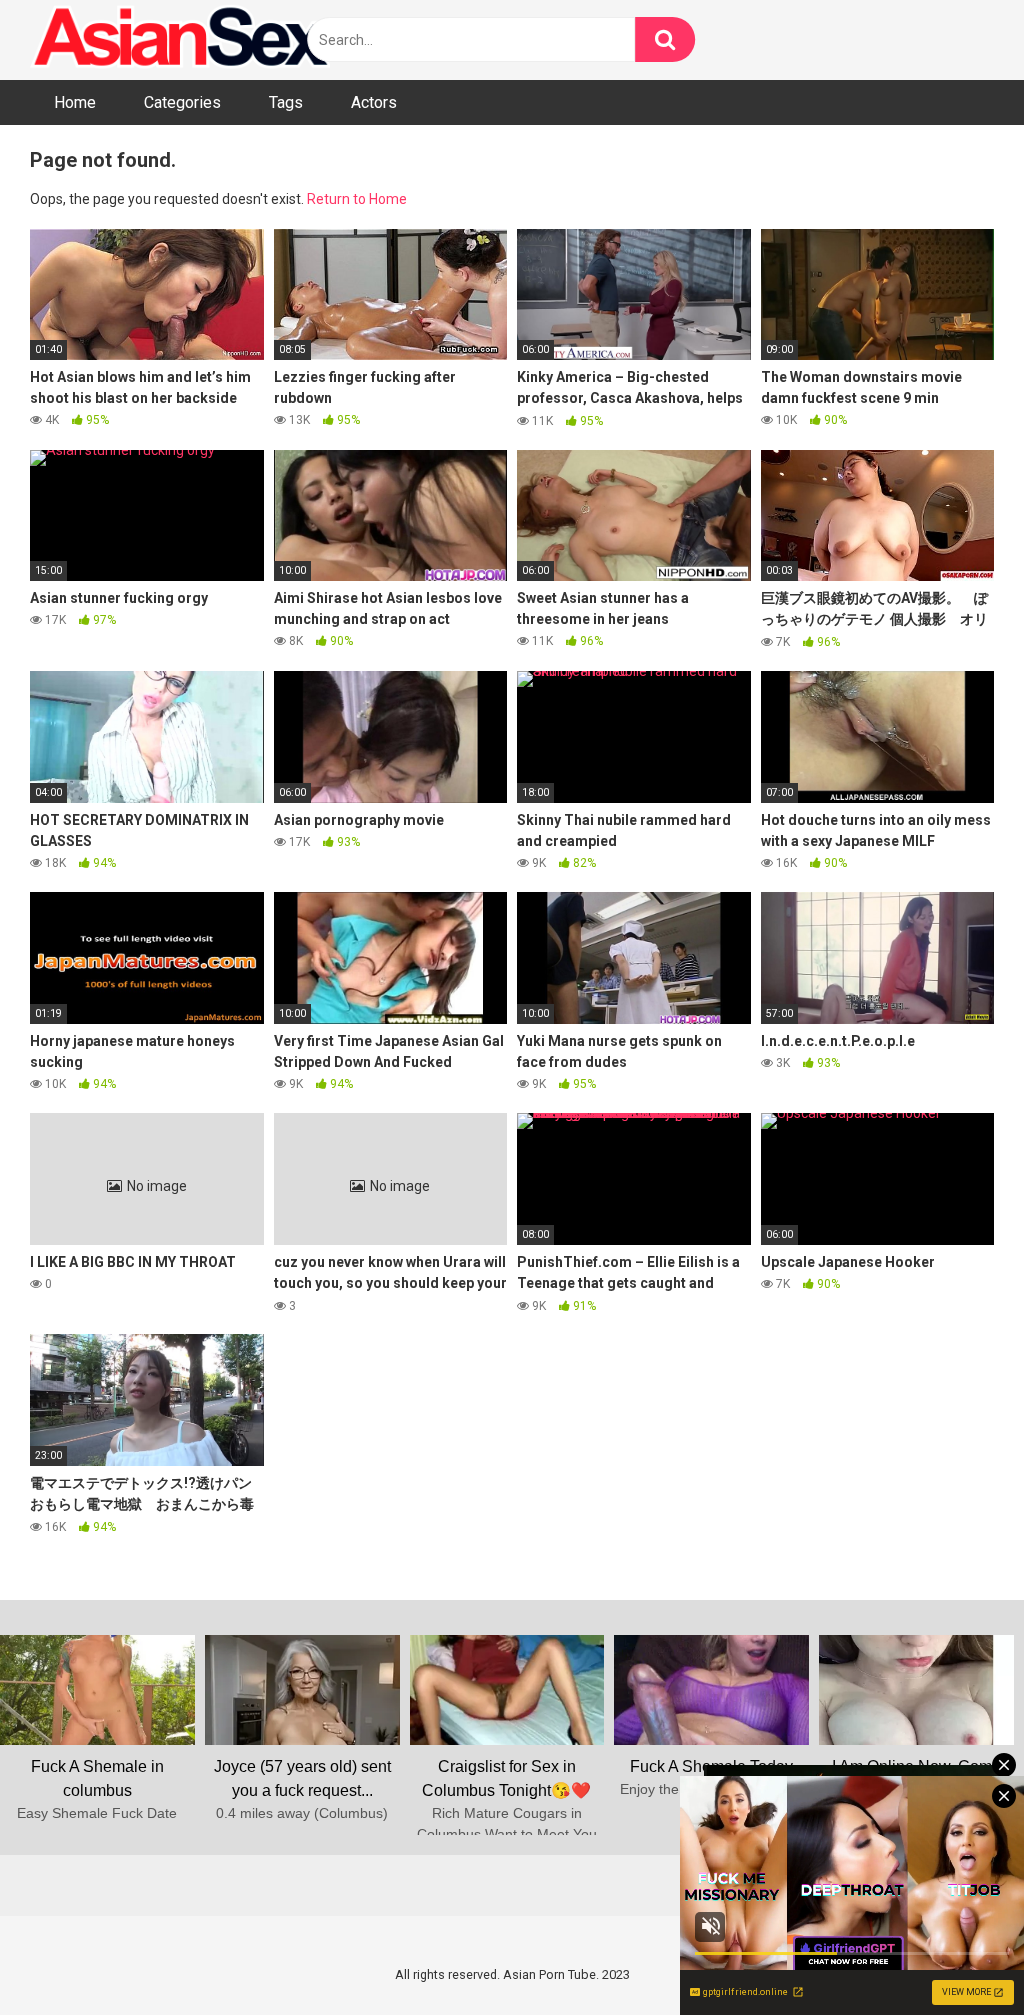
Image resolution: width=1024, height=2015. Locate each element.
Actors (374, 102)
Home (75, 102)
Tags (286, 102)
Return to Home (357, 199)
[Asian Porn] (180, 40)
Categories (182, 102)
